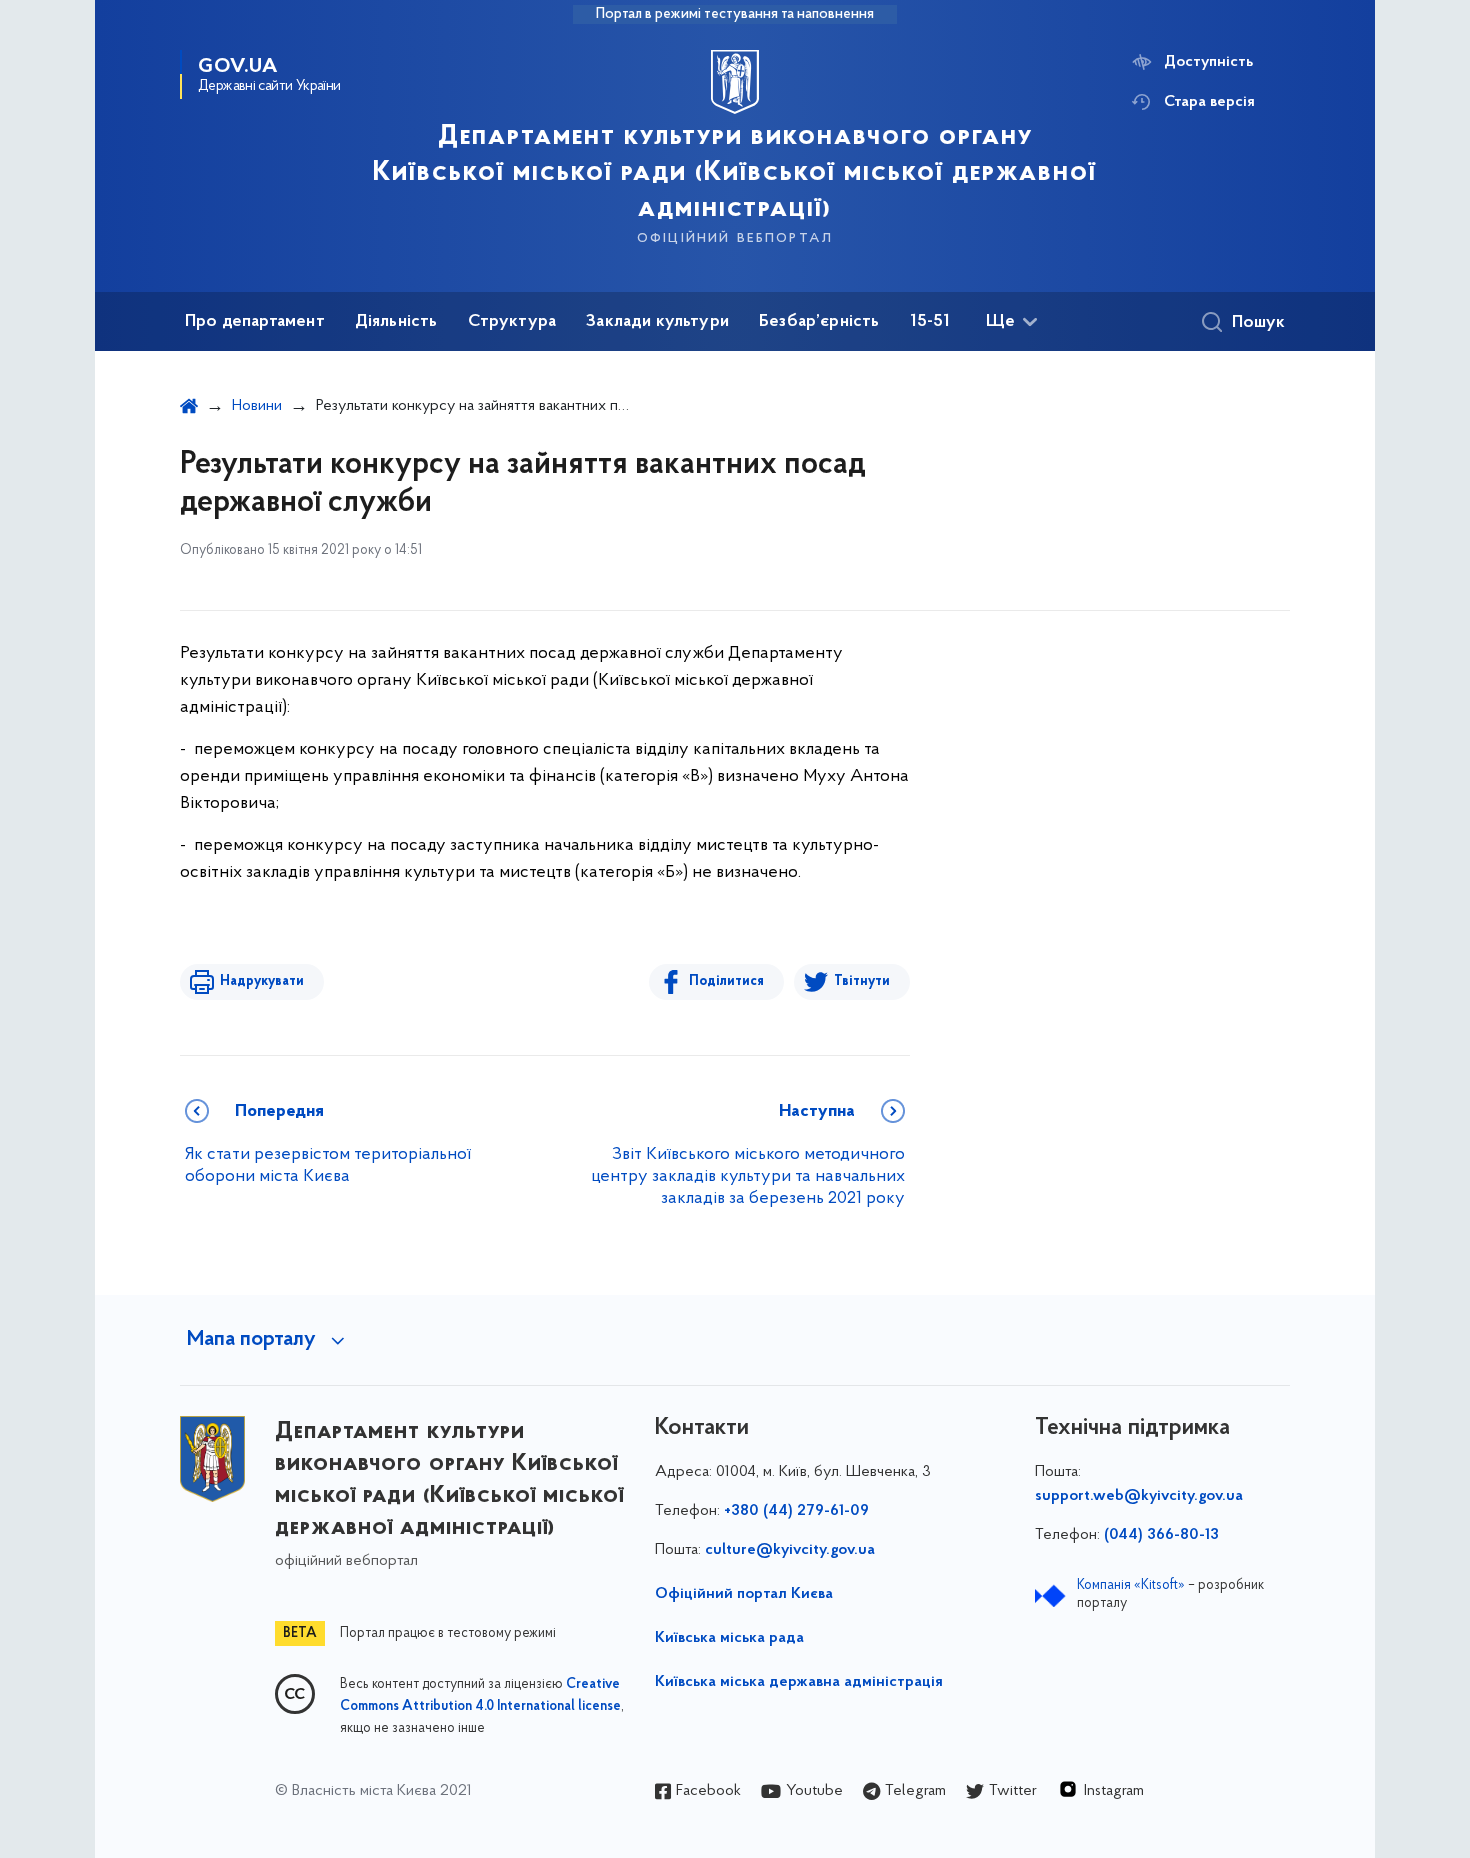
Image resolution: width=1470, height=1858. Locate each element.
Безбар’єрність (819, 322)
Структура (512, 322)
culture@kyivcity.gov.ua (790, 1550)
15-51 (930, 322)
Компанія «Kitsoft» (1131, 1585)
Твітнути (862, 981)
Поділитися (726, 981)
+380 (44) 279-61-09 (796, 1511)
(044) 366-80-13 (1161, 1535)
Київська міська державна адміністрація (799, 1682)
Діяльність (396, 322)
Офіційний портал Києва (744, 1594)
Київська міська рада (729, 1638)
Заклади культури (657, 322)
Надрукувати (262, 981)
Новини (257, 406)
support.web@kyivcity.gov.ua (1139, 1496)
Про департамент (255, 322)
